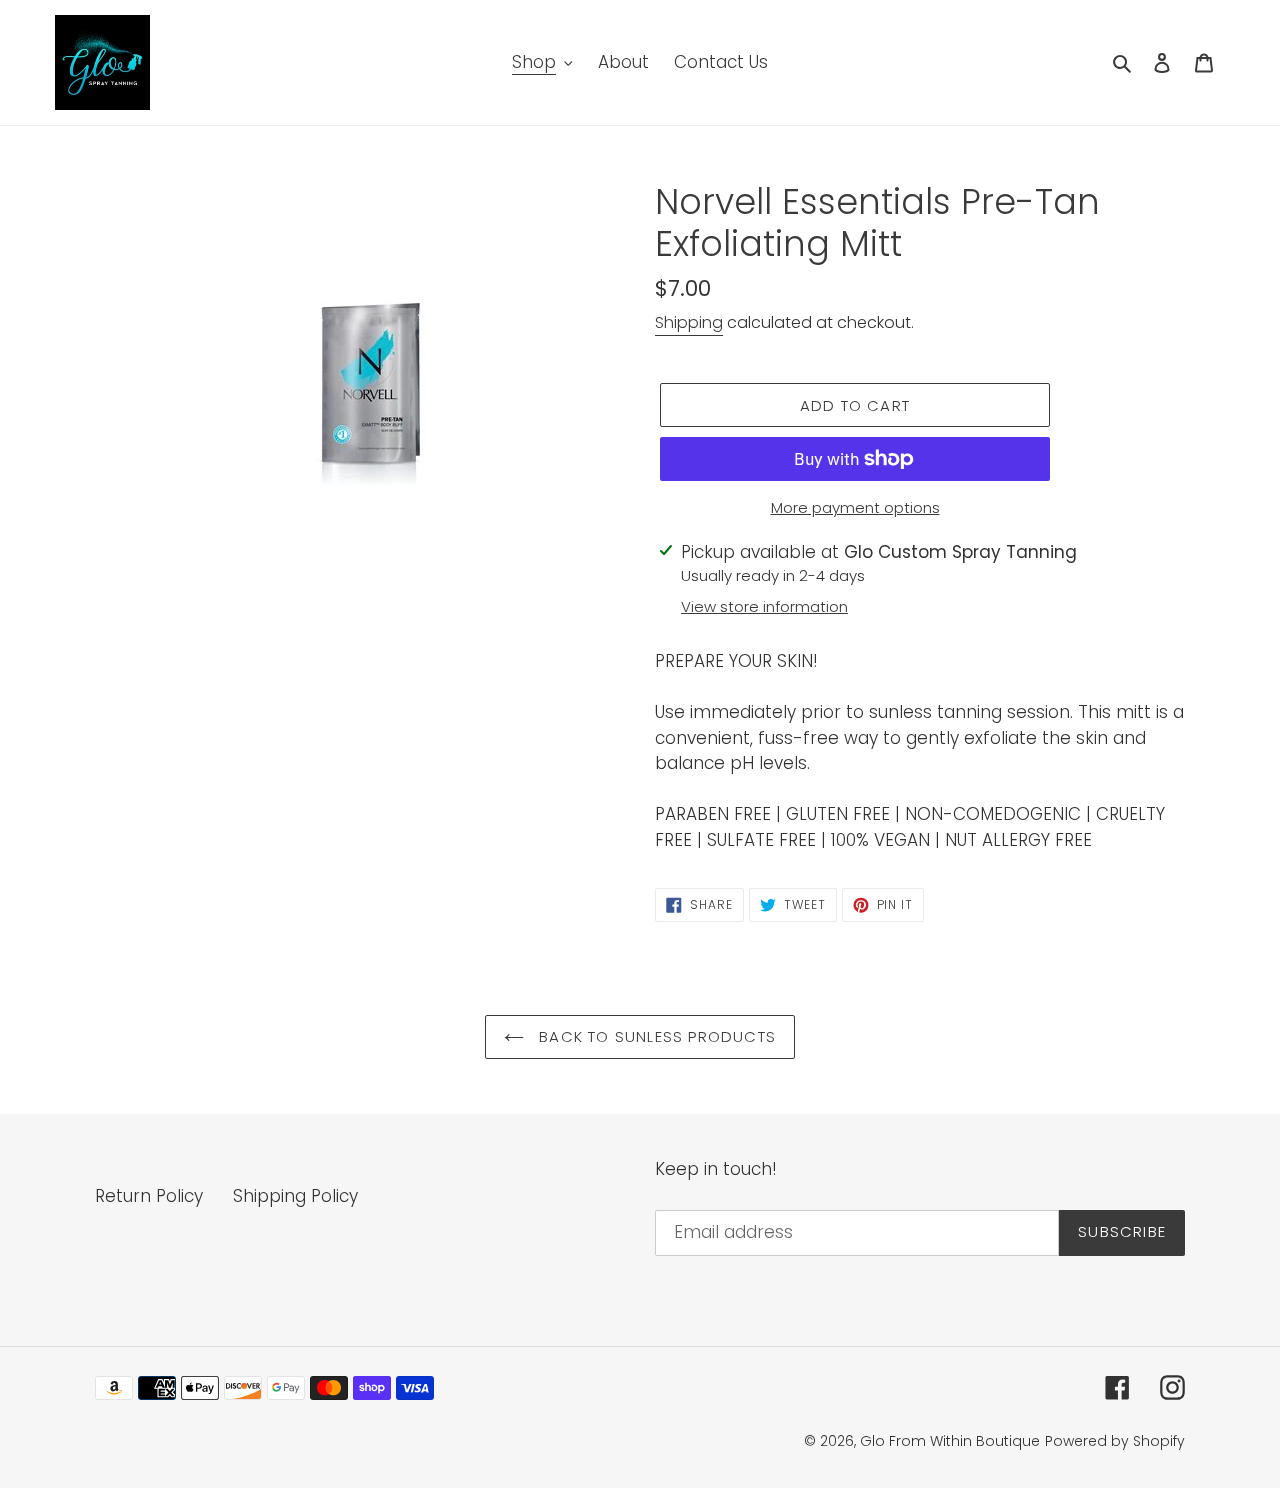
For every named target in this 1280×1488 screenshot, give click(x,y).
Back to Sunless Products (655, 1036)
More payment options (855, 507)
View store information (764, 606)
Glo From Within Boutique (950, 1441)
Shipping (689, 322)
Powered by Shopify (1115, 1441)
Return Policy (149, 1196)
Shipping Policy (295, 1196)
